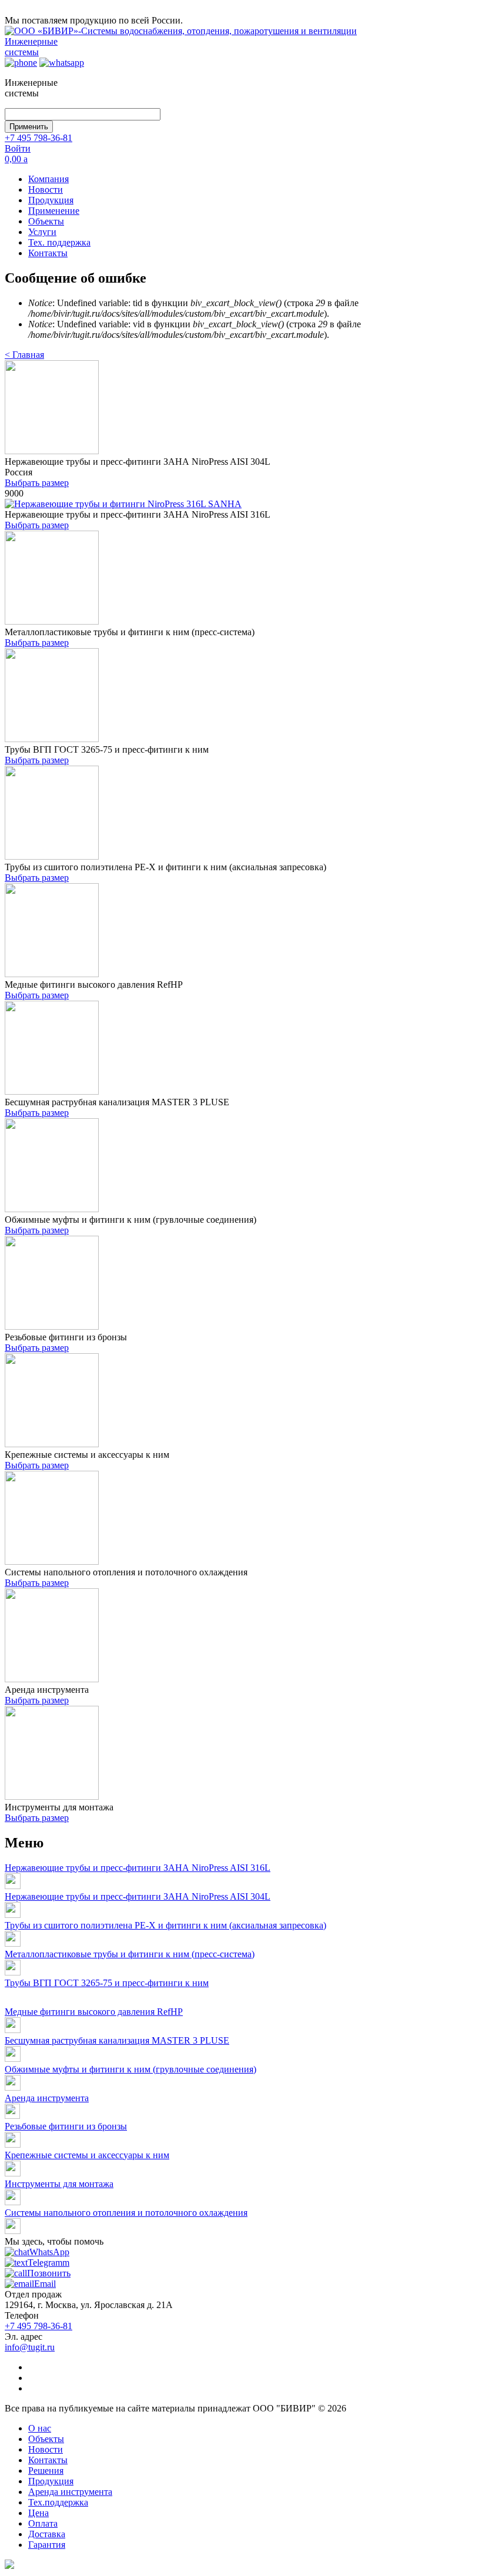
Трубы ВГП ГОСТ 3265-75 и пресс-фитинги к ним (107, 1983)
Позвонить (49, 2273)
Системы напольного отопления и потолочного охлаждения (126, 2213)
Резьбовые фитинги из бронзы (66, 2126)
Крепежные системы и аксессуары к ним (87, 2155)
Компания (48, 179)
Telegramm (48, 2263)
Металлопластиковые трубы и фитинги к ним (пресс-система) (130, 1954)
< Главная (24, 355)
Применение (54, 211)
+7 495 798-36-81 (39, 138)
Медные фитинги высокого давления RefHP (94, 2012)
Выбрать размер (37, 483)
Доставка (47, 2534)
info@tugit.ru (30, 2347)
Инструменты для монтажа (59, 2184)
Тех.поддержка (58, 2502)
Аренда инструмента (47, 2098)
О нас (40, 2428)
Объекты (46, 221)
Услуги (42, 232)
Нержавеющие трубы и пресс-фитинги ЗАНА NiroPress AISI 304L (138, 1896)
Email (45, 2284)
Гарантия (47, 2545)
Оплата (43, 2523)
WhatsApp (49, 2252)
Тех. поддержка (59, 242)
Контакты (48, 253)
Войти (18, 148)
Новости (46, 189)
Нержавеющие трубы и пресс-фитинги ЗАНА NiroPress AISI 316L (138, 1868)
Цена (39, 2513)
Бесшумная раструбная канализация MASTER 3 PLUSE (117, 2040)
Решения (46, 2471)
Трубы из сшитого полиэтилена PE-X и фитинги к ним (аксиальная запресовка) (165, 1925)
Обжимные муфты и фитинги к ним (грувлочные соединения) (130, 2069)
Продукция (51, 200)
